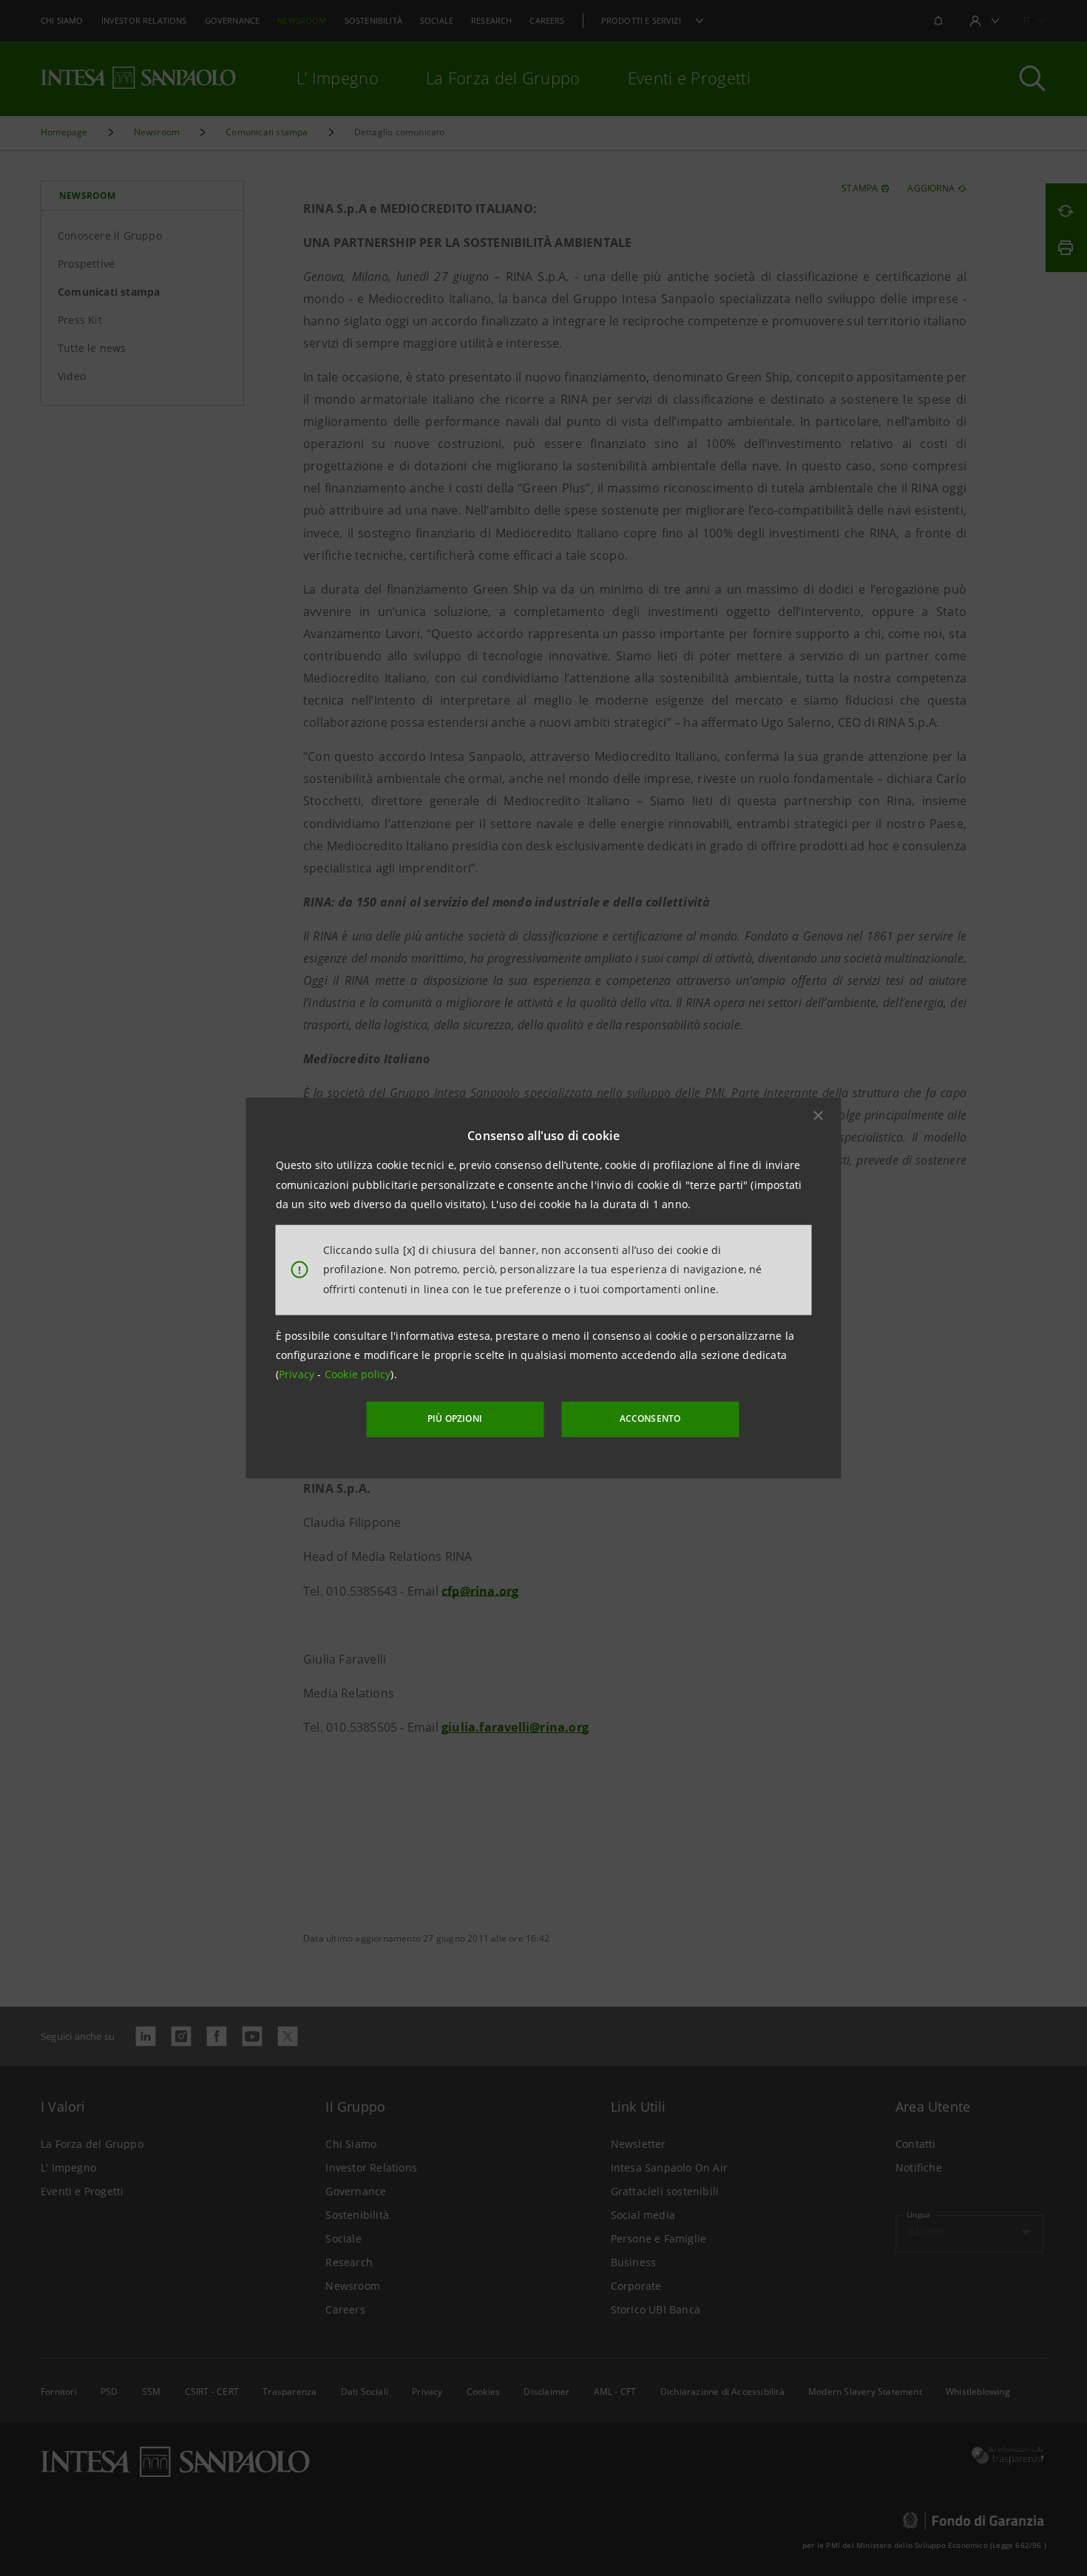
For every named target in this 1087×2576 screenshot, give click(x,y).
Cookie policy (358, 1374)
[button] (819, 1116)
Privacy (298, 1374)
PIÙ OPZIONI (455, 1419)
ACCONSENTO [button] (650, 1419)
